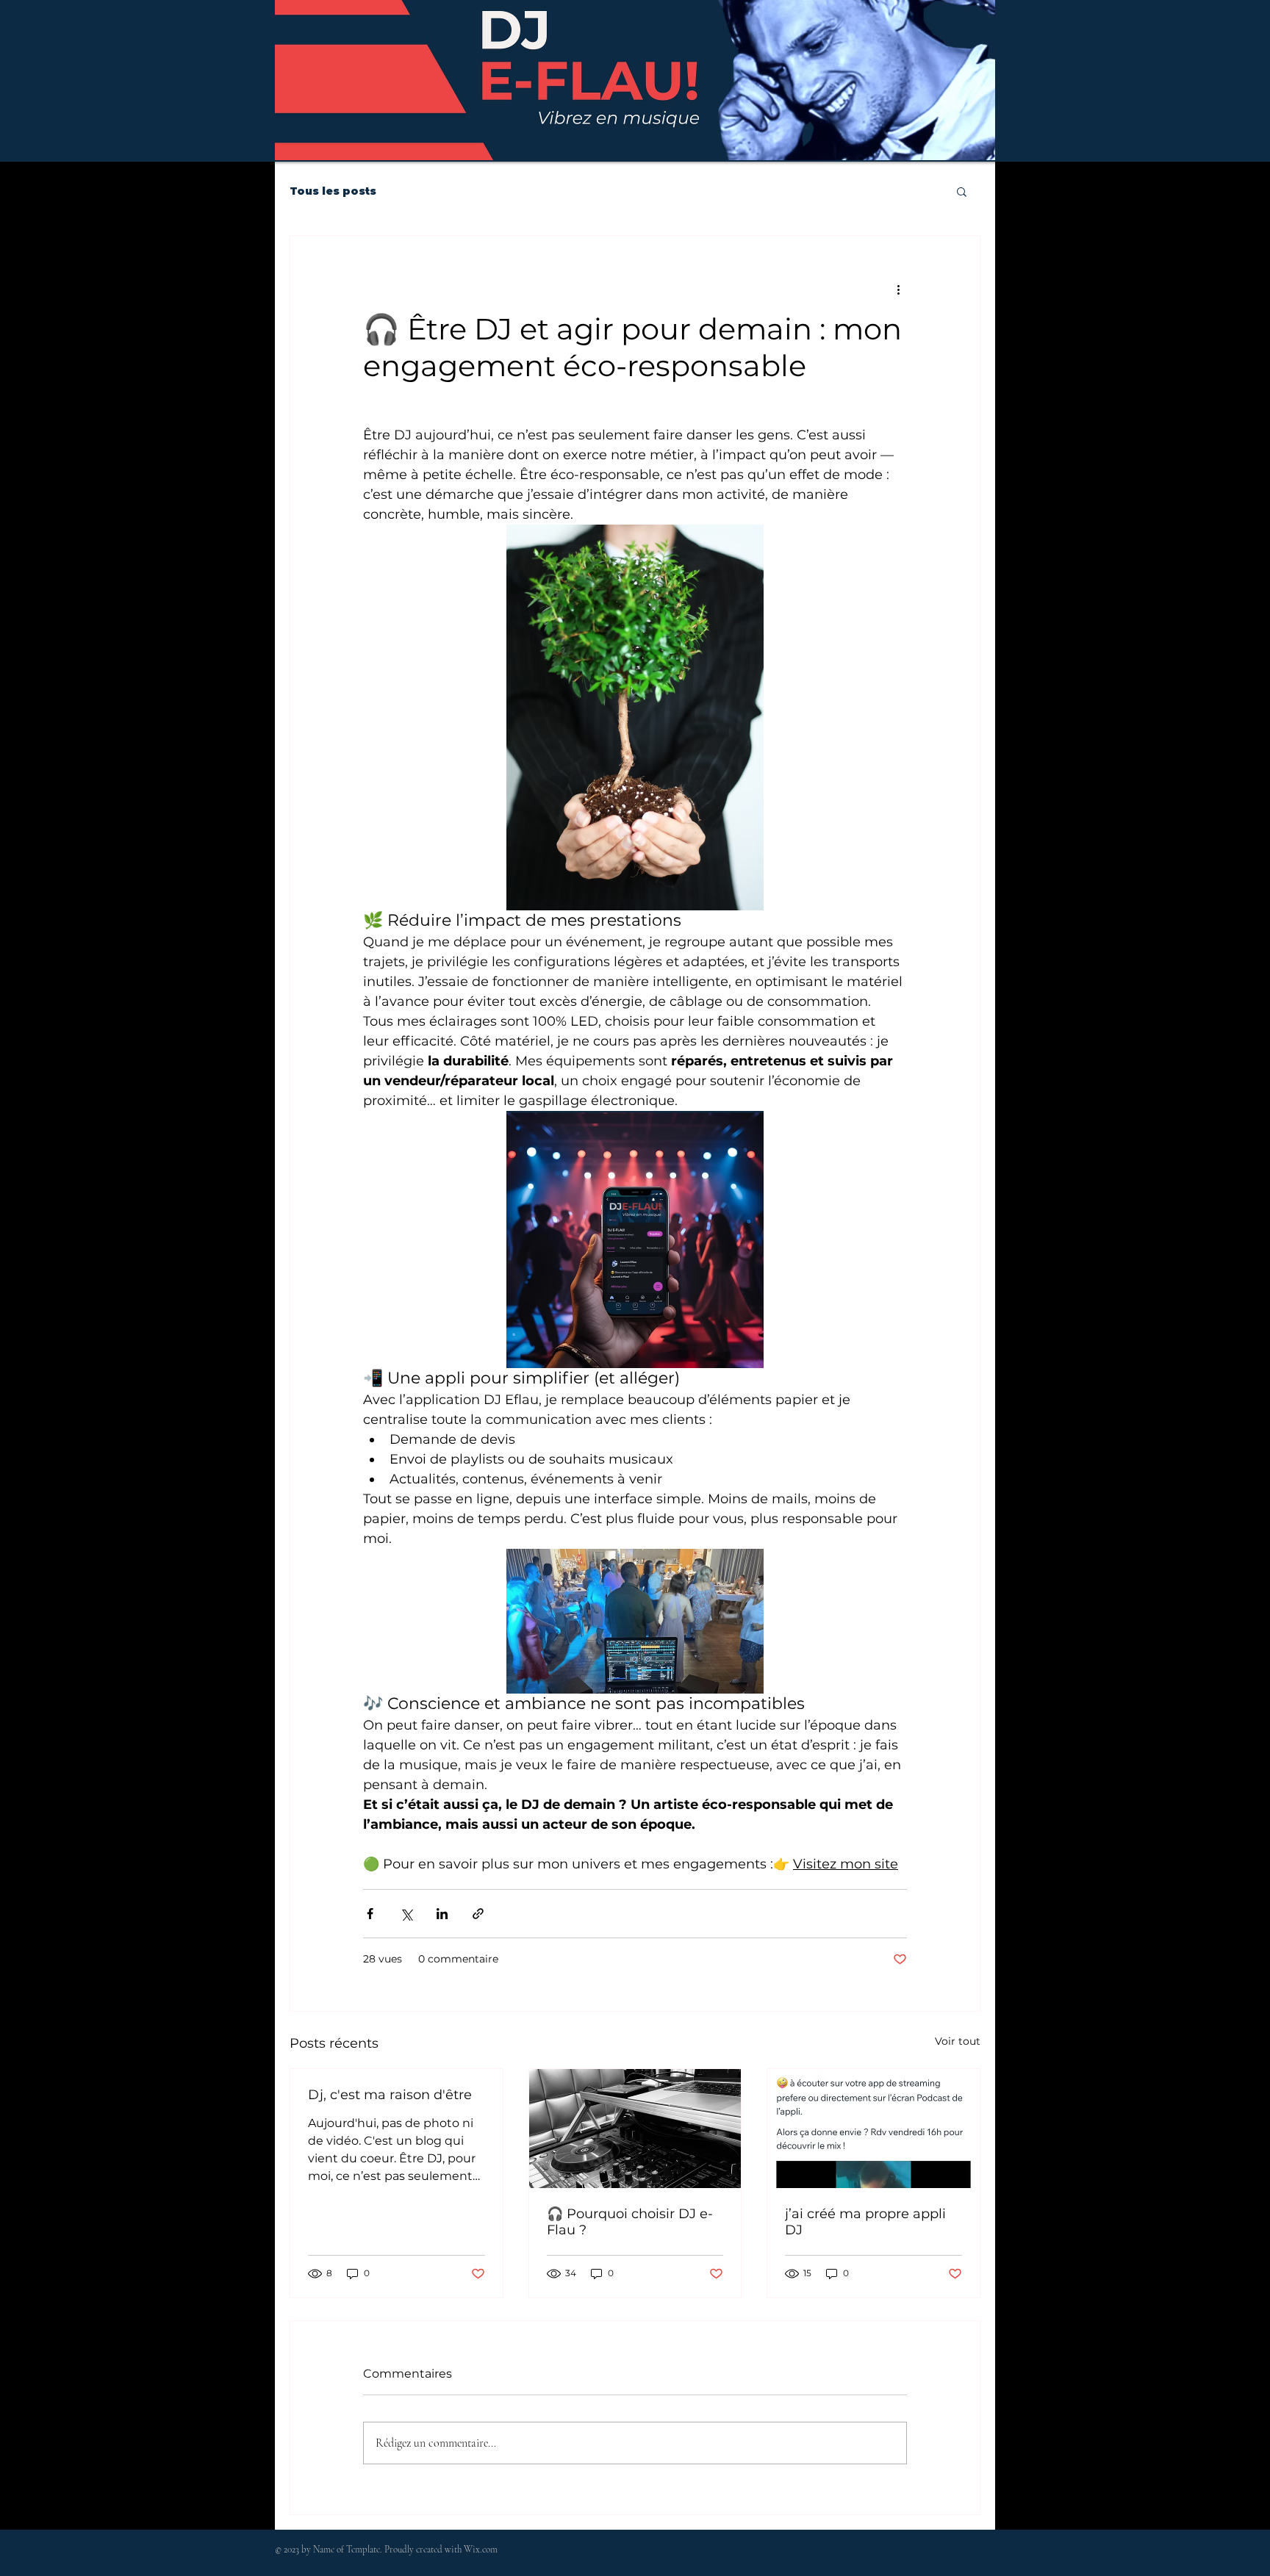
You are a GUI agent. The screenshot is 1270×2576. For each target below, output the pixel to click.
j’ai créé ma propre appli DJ (865, 2222)
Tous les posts (333, 191)
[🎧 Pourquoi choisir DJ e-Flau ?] (635, 2129)
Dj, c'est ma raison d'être (390, 2095)
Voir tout (958, 2041)
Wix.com (481, 2550)
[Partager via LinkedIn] (442, 1914)
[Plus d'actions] (898, 289)
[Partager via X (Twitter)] (406, 1914)
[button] (962, 191)
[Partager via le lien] (478, 1914)
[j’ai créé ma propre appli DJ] (873, 2129)
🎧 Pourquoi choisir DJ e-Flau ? (630, 2222)
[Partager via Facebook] (370, 1914)
